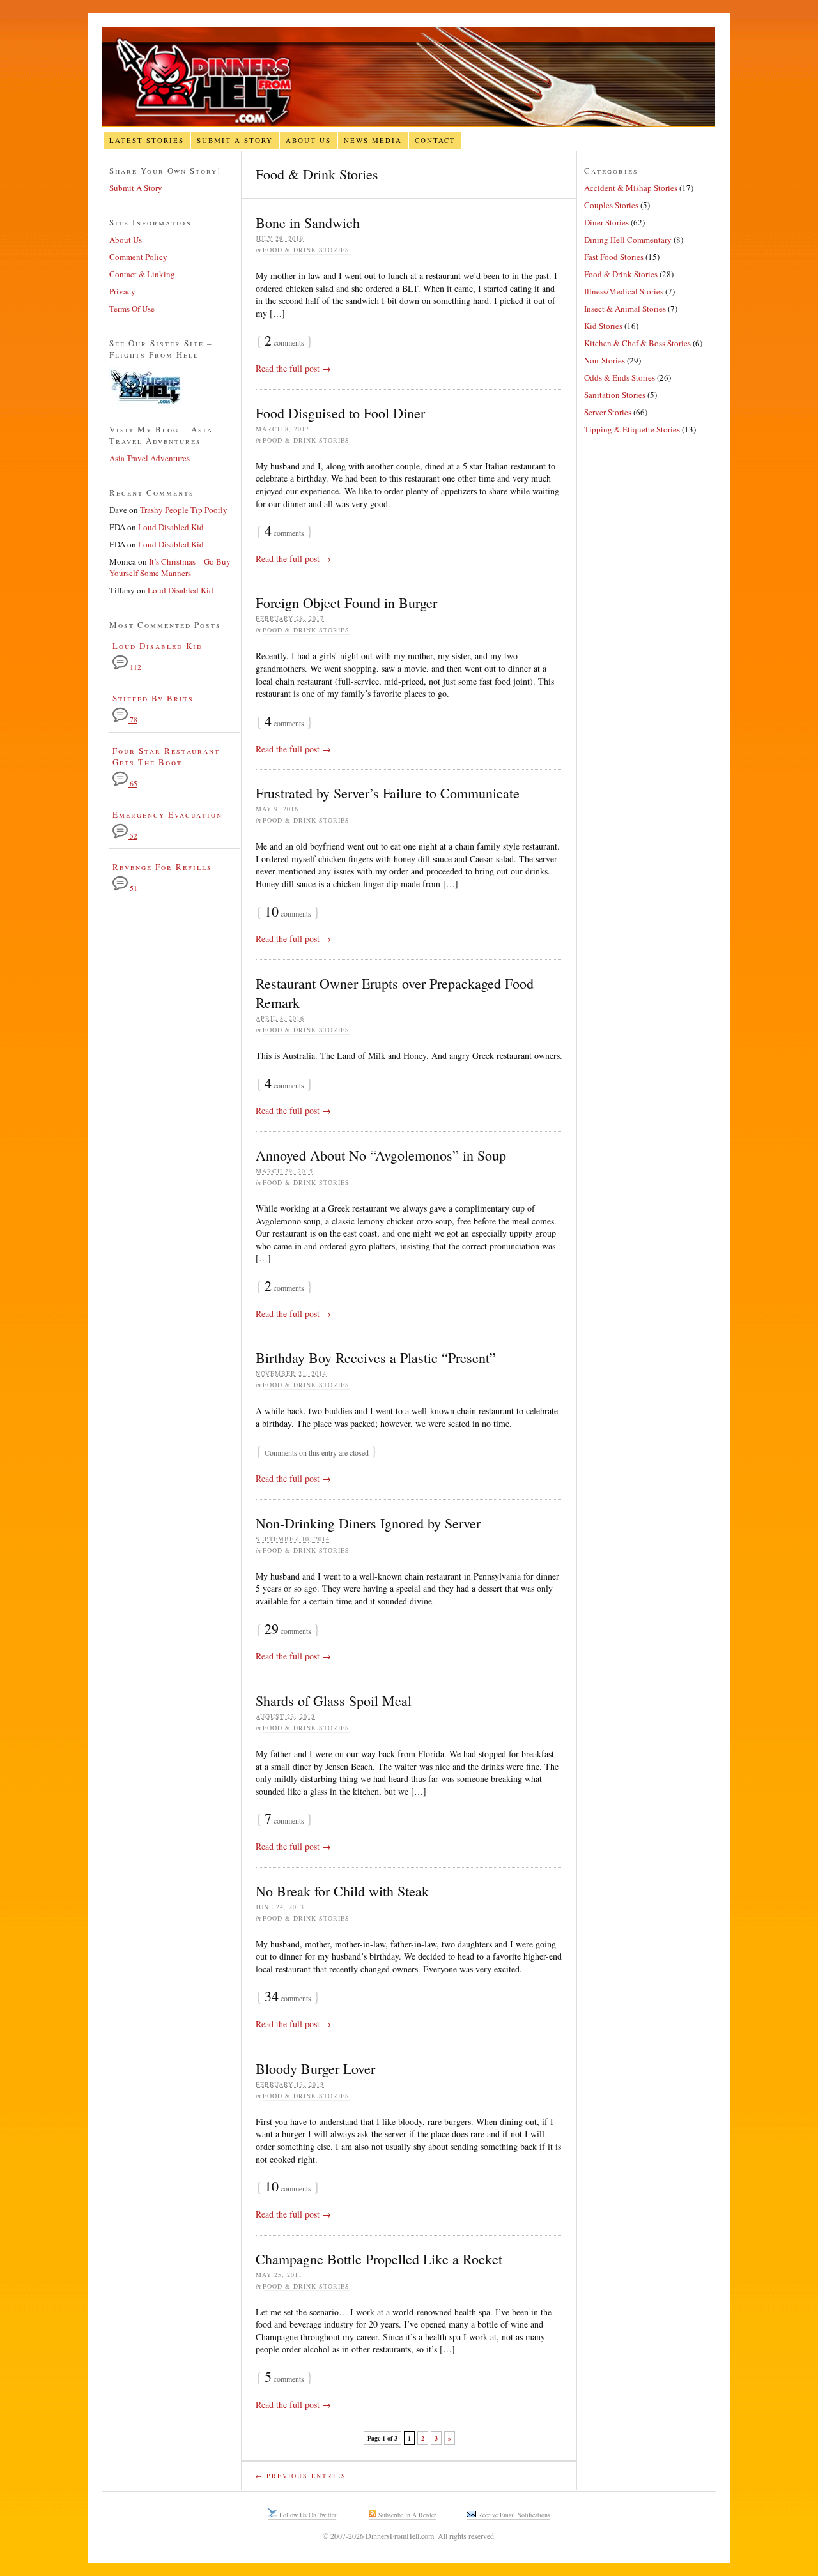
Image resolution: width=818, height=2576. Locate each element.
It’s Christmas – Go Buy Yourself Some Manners (170, 567)
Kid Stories (603, 326)
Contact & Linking (142, 274)
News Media (373, 140)
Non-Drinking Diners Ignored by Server (368, 1523)
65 (133, 783)
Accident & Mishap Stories (631, 188)
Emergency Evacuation (167, 814)
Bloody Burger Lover (315, 2069)
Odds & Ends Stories (620, 377)
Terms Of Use (132, 309)
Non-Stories (605, 360)
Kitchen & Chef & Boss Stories (637, 343)
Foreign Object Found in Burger (346, 603)
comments (284, 342)
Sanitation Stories (615, 395)
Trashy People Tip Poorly (184, 510)
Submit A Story (235, 140)
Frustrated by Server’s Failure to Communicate (388, 793)
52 (133, 836)
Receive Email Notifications (513, 2515)
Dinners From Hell (409, 77)
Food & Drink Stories (306, 250)
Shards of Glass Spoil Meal (334, 1701)
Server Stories (608, 412)
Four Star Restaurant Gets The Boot (166, 756)
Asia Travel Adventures (150, 458)
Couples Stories (611, 205)
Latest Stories (147, 140)
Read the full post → (293, 368)
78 (133, 720)
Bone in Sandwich (308, 223)
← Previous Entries (301, 2476)
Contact (435, 140)
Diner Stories (606, 222)
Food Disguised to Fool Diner (340, 413)
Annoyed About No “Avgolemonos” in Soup (381, 1155)
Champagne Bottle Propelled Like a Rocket (379, 2259)
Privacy (122, 291)
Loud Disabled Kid (171, 527)
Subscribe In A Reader (406, 2515)
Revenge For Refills (162, 867)
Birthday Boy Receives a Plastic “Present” (376, 1358)
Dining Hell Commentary (628, 240)
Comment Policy (138, 257)
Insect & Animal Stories (625, 309)
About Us (308, 140)
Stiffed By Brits (153, 698)
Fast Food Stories (614, 257)
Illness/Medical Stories (624, 291)
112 (135, 667)
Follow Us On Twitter (307, 2515)
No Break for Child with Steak (342, 1891)
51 (133, 888)
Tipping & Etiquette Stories (632, 429)
